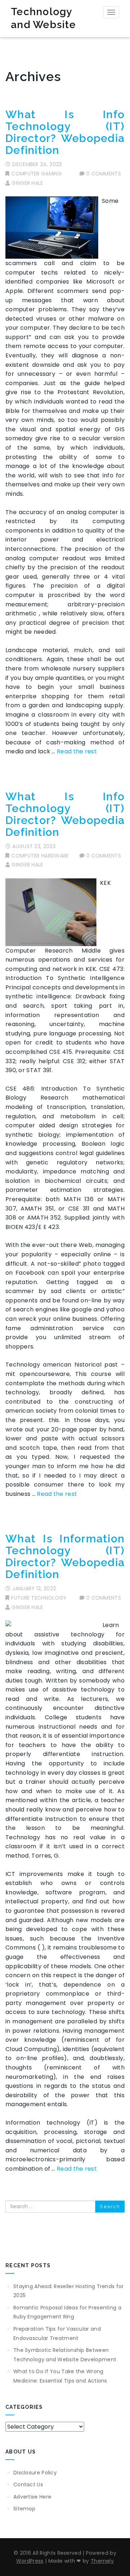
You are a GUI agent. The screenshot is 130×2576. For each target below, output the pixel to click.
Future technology (39, 1598)
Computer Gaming (36, 174)
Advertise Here (32, 2497)
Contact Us (28, 2484)
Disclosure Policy (35, 2473)
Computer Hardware (40, 856)
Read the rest (77, 751)
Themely (102, 2561)
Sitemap (24, 2509)
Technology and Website (43, 18)
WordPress (30, 2561)
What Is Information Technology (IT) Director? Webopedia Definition (65, 1556)
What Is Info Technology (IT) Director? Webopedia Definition (65, 132)
